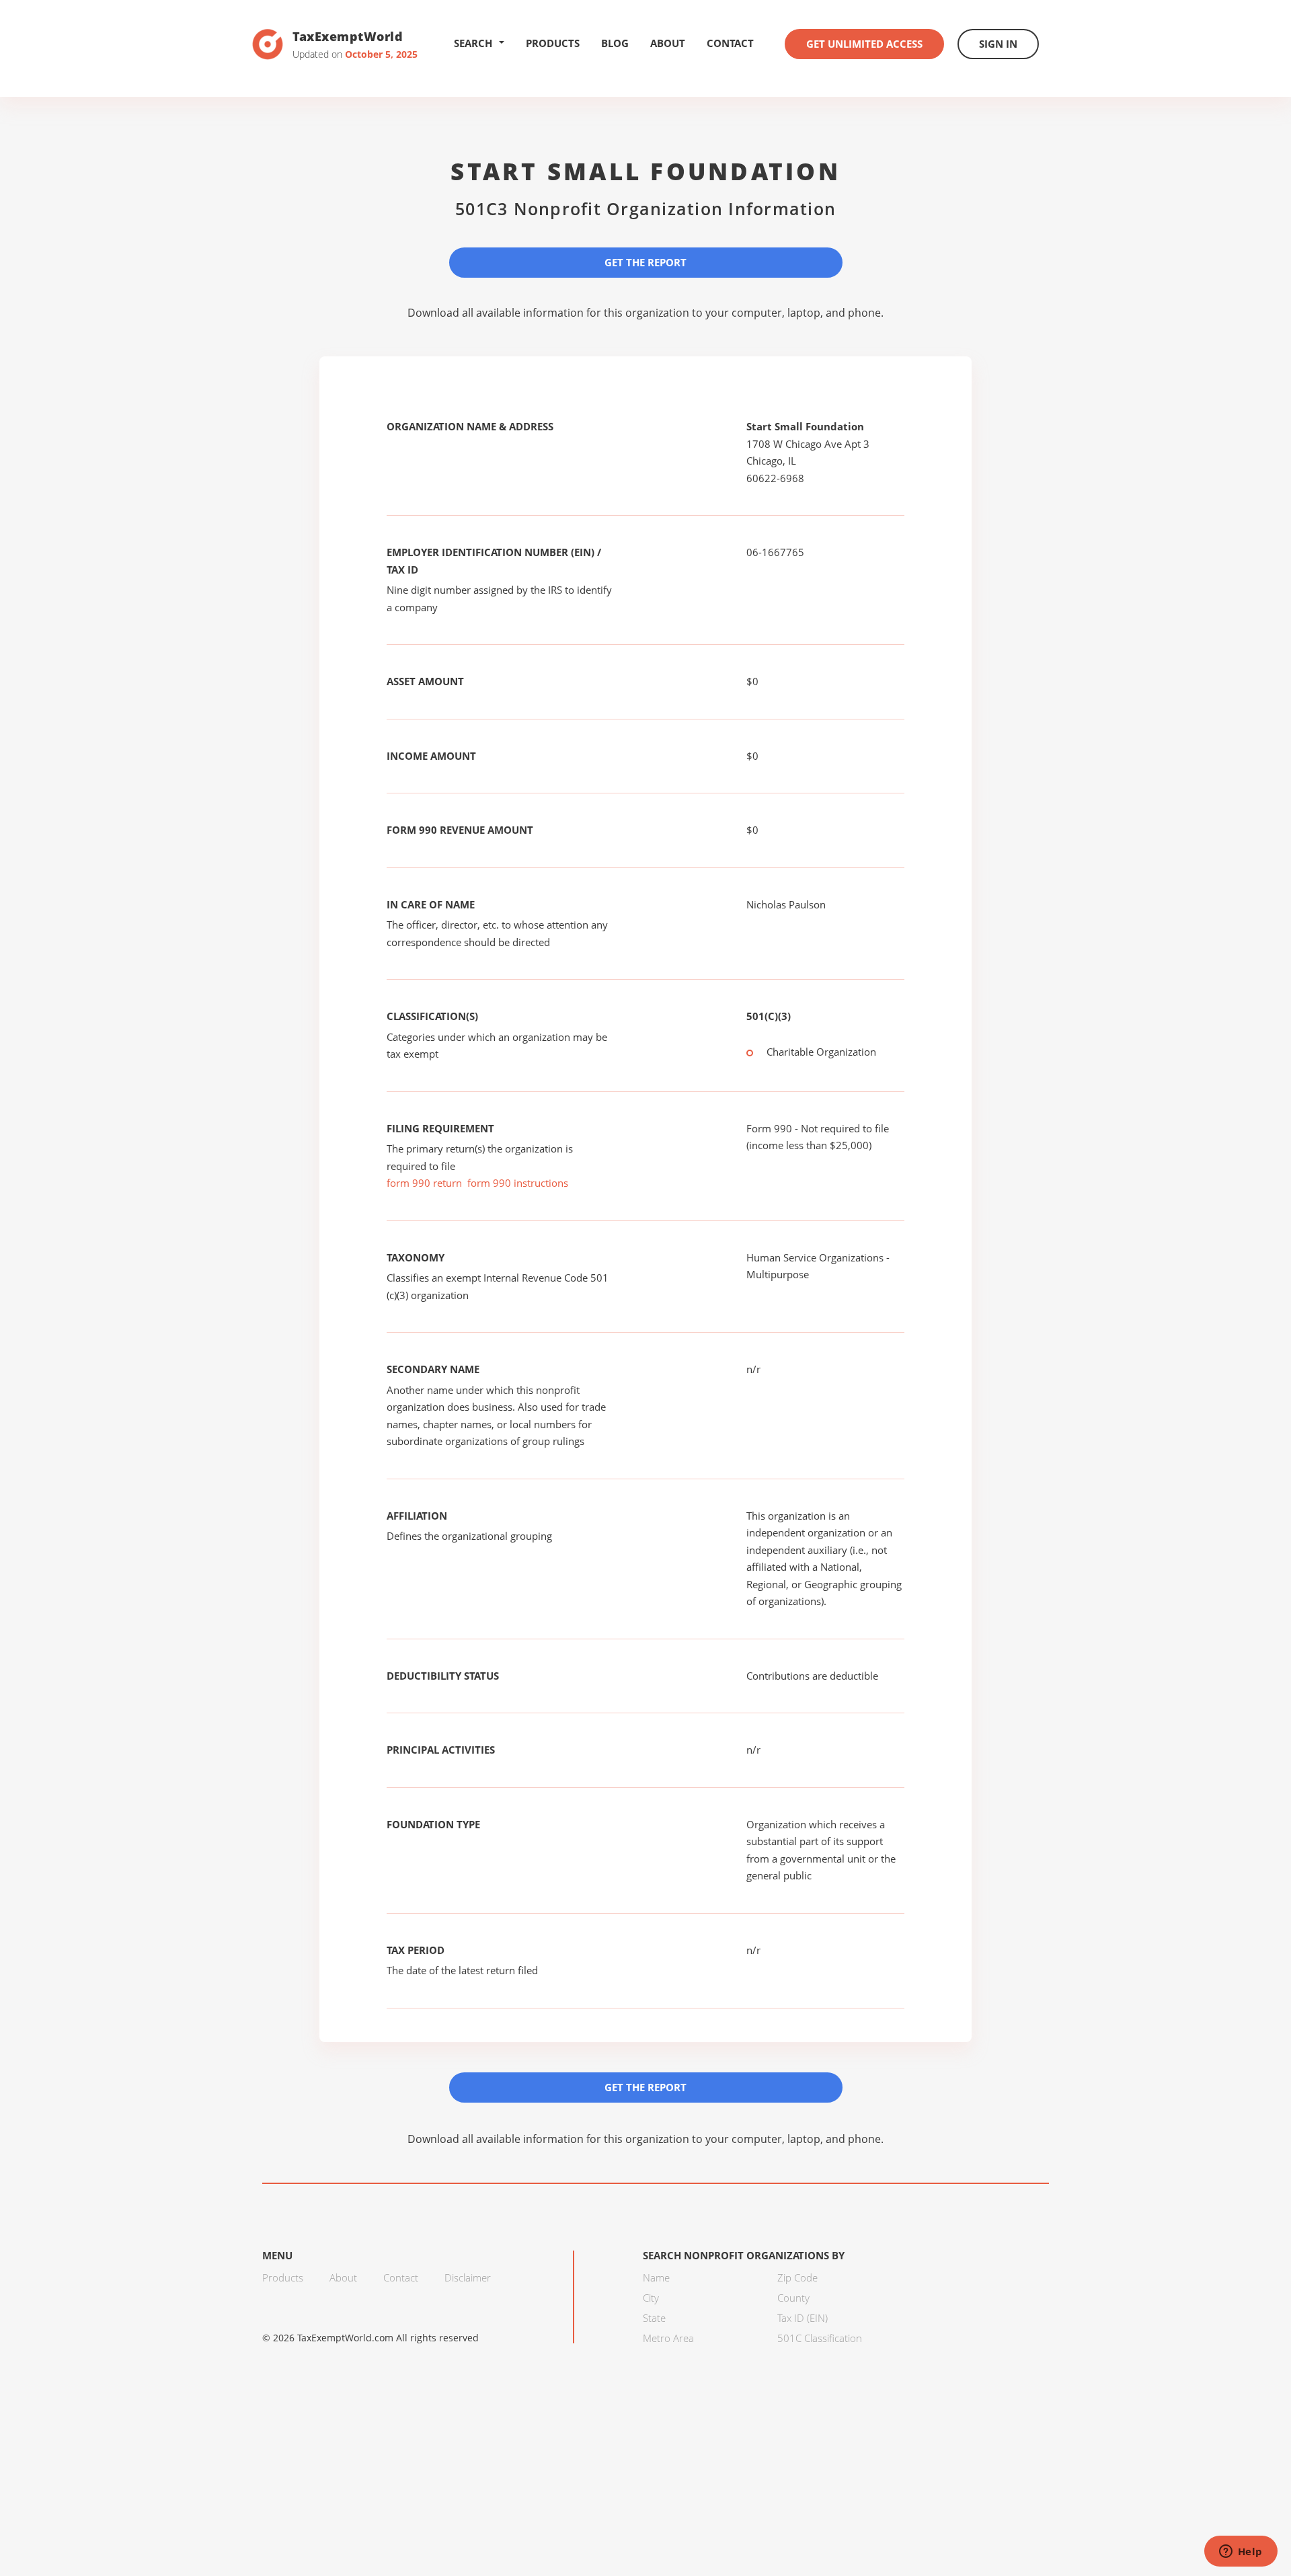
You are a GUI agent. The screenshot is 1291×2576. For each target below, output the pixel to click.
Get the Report (645, 262)
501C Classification (820, 2338)
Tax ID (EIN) (803, 2318)
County (793, 2298)
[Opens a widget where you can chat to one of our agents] (1241, 2552)
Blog (615, 43)
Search (473, 43)
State (654, 2318)
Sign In (998, 44)
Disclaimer (468, 2277)
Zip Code (797, 2277)
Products (553, 43)
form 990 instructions (518, 1183)
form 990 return (424, 1183)
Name (656, 2277)
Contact (730, 43)
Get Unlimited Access (864, 44)
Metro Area (668, 2338)
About (668, 43)
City (651, 2298)
